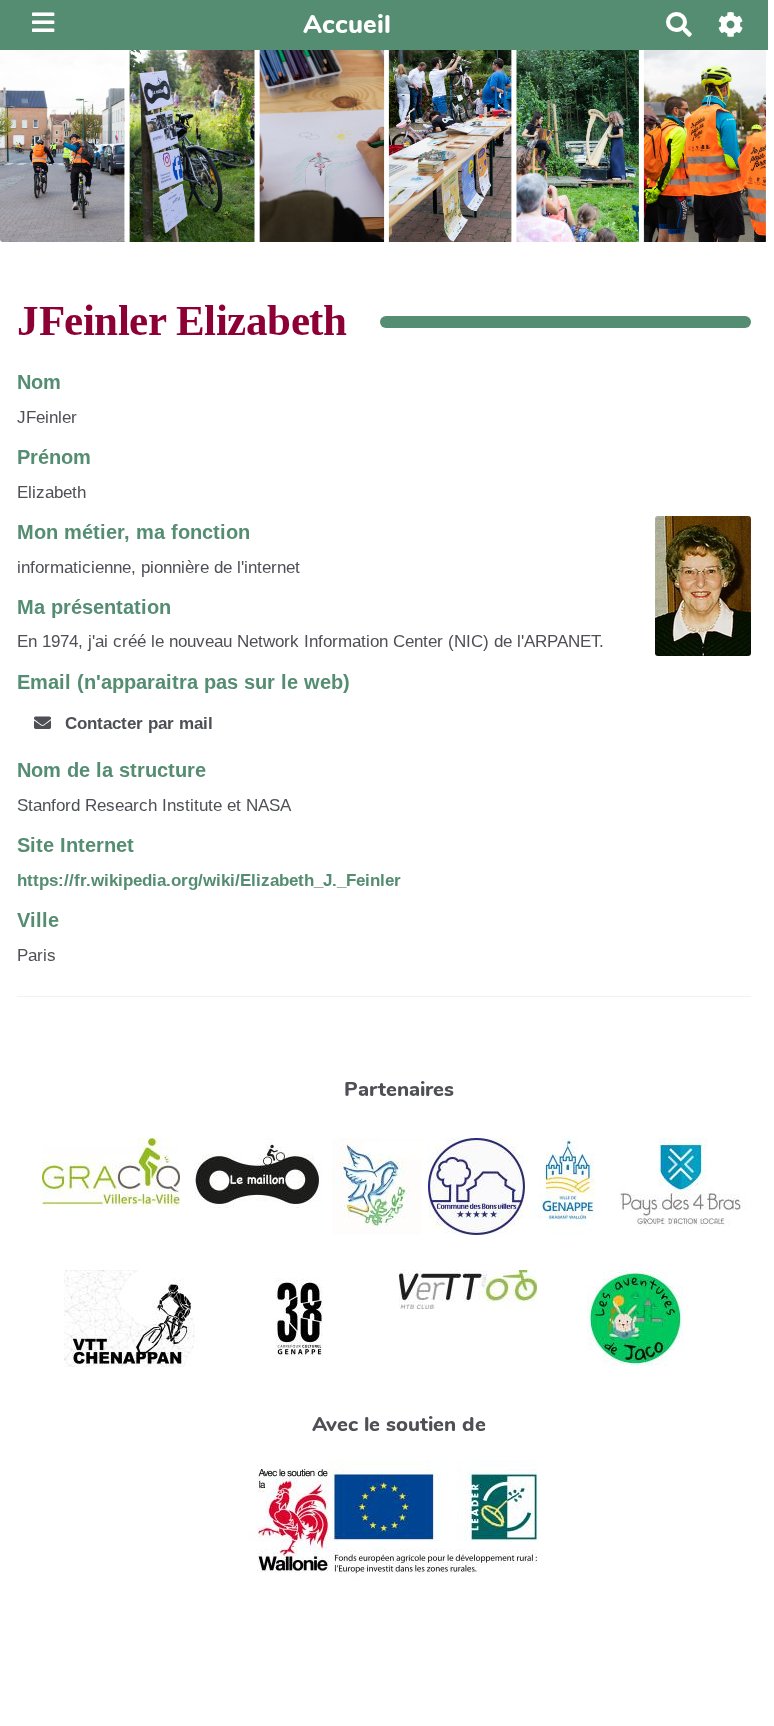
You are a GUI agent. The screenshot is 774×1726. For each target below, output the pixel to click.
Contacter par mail (136, 723)
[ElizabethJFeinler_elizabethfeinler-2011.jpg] (693, 596)
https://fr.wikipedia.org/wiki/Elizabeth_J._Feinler (209, 880)
